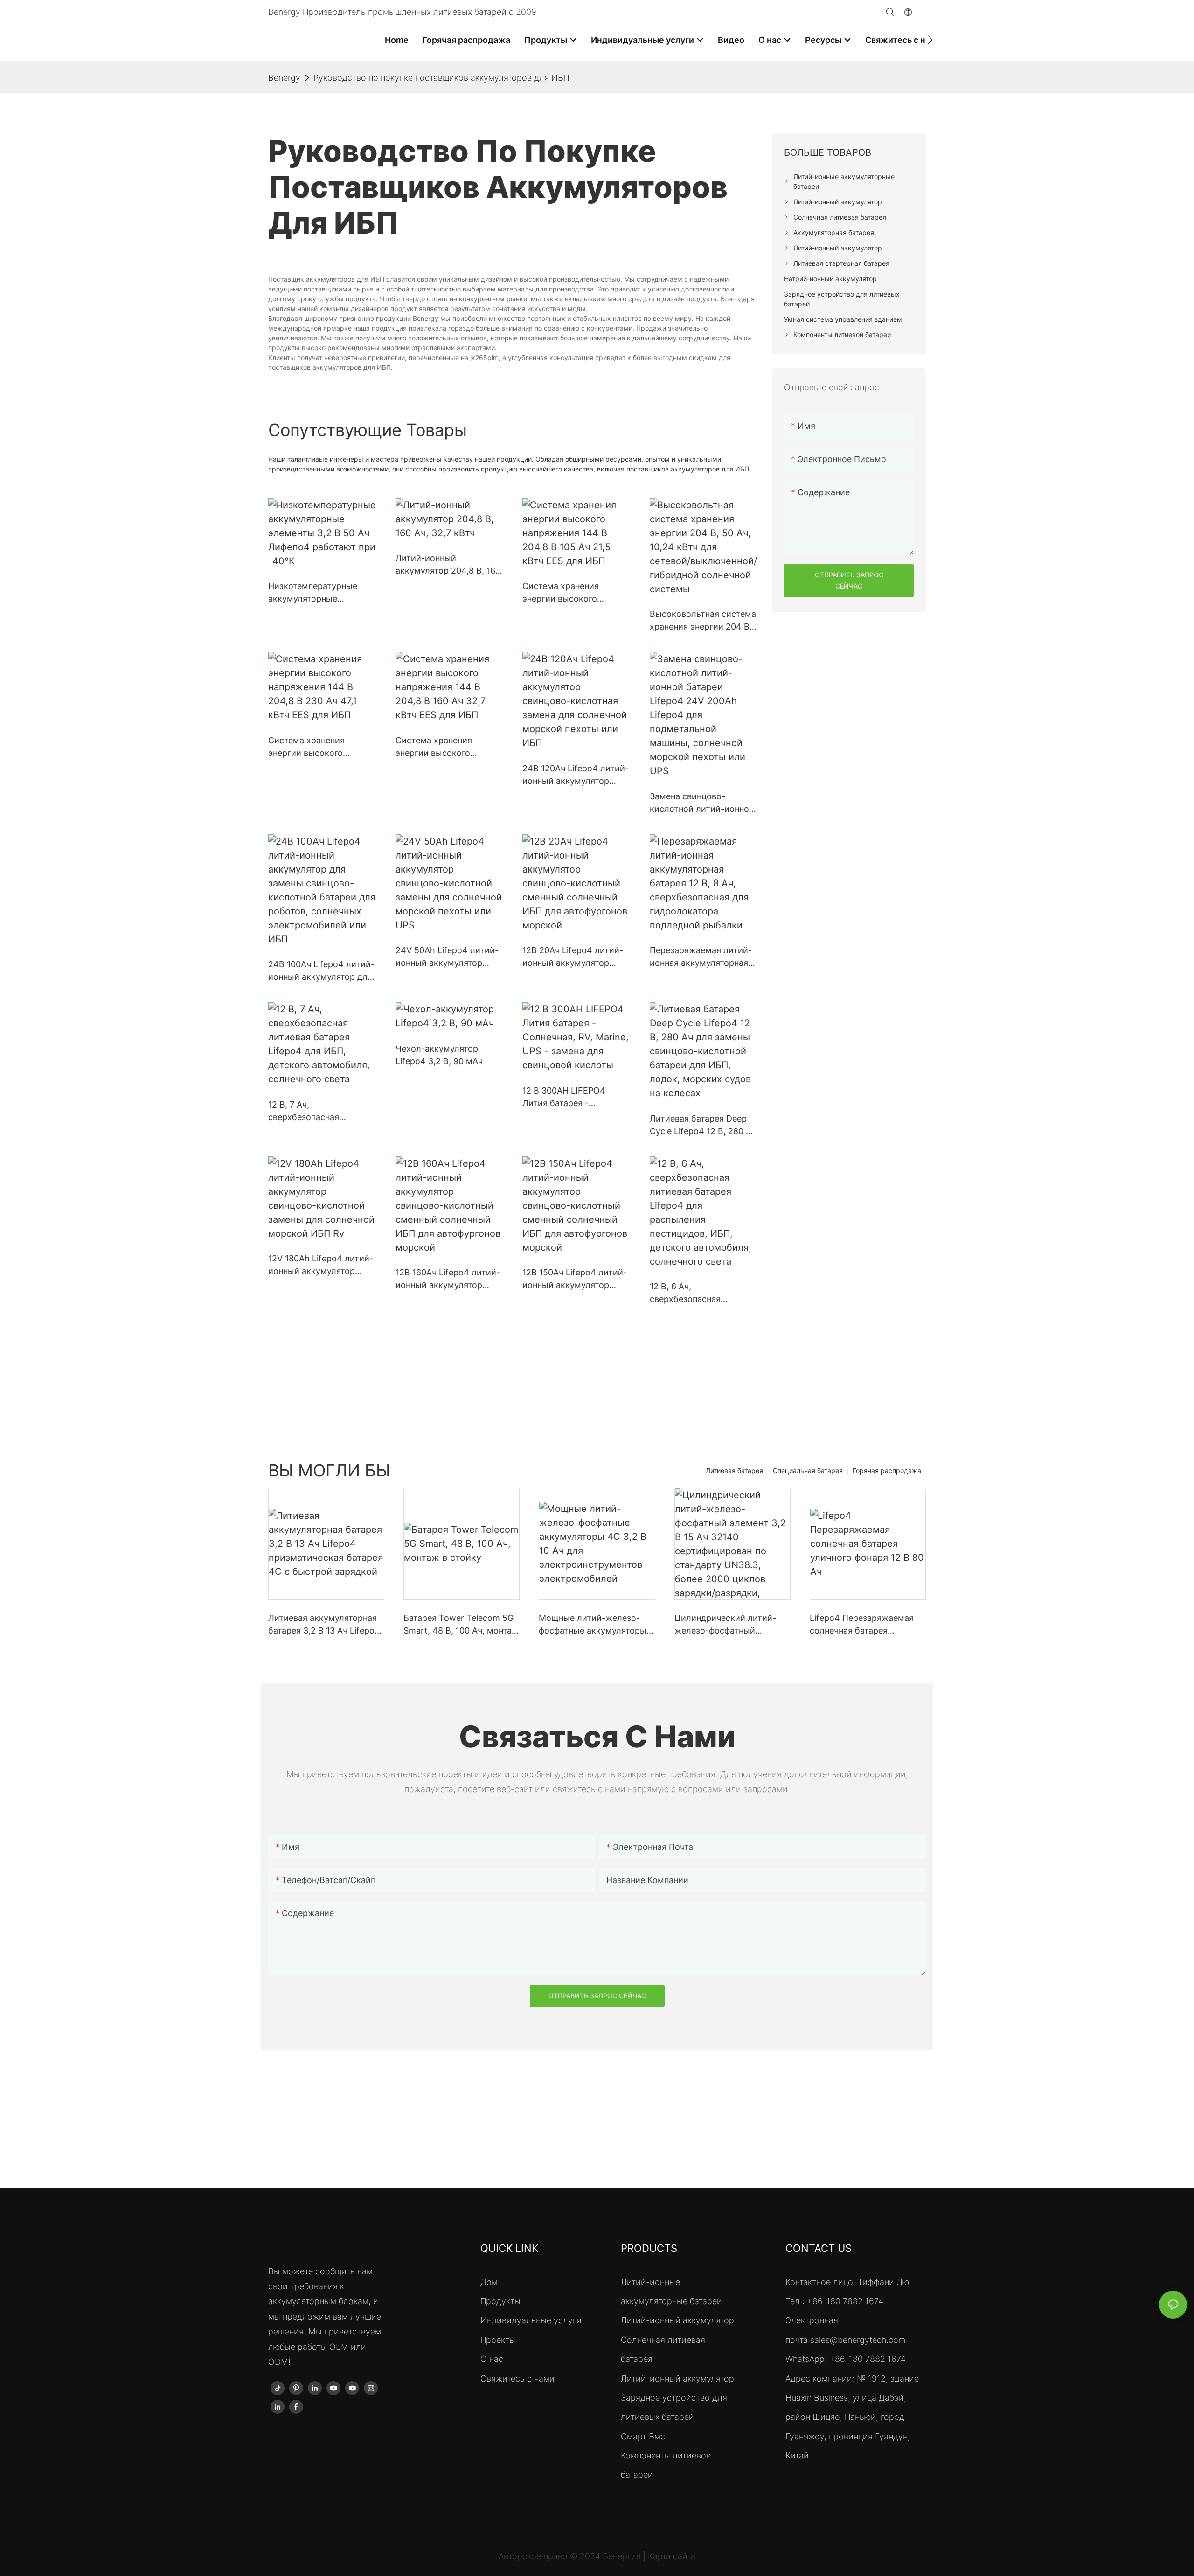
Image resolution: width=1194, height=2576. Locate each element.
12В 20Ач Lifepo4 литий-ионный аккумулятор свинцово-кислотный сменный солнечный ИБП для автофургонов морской (575, 957)
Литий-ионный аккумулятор (677, 2320)
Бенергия (623, 2556)
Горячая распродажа (887, 1471)
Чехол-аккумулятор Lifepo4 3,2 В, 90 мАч (439, 1055)
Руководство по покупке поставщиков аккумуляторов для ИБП (441, 78)
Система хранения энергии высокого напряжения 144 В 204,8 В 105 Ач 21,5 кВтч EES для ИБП (573, 593)
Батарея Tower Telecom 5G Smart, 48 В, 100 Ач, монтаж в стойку (461, 1625)
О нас (492, 2359)
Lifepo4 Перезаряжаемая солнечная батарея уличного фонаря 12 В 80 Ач (867, 1625)
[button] (930, 40)
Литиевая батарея (734, 1471)
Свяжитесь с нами (517, 2379)
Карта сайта (672, 2556)
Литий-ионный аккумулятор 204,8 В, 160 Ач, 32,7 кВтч (448, 565)
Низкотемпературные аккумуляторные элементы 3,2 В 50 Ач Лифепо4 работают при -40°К (316, 593)
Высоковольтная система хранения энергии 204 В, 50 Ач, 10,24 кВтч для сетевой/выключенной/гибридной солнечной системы (703, 621)
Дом (489, 2282)
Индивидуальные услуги (531, 2320)
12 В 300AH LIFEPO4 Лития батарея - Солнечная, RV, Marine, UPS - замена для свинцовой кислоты (569, 1098)
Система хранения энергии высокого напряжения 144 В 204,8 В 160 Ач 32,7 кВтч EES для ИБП (446, 747)
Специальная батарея (808, 1471)
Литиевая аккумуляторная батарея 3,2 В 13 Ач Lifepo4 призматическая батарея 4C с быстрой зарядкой (324, 1625)
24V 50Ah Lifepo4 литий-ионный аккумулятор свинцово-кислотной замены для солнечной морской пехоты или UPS (448, 957)
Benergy (284, 78)
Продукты (500, 2301)
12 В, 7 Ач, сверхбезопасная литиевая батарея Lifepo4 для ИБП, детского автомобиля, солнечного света (321, 1111)
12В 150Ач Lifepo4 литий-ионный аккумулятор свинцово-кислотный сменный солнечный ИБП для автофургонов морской (575, 1279)
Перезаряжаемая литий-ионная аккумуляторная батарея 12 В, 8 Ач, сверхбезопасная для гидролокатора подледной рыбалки (701, 957)
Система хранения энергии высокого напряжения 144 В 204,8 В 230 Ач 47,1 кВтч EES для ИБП (318, 747)
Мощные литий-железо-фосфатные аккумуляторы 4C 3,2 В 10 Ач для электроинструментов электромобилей (593, 1625)
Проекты (498, 2340)
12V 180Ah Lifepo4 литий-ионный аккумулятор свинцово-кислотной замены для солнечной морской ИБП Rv (321, 1265)
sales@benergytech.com (858, 2340)
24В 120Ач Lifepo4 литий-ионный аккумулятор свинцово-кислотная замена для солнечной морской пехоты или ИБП (576, 775)
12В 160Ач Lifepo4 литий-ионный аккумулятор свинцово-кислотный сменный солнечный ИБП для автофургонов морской (448, 1279)
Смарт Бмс (643, 2436)
